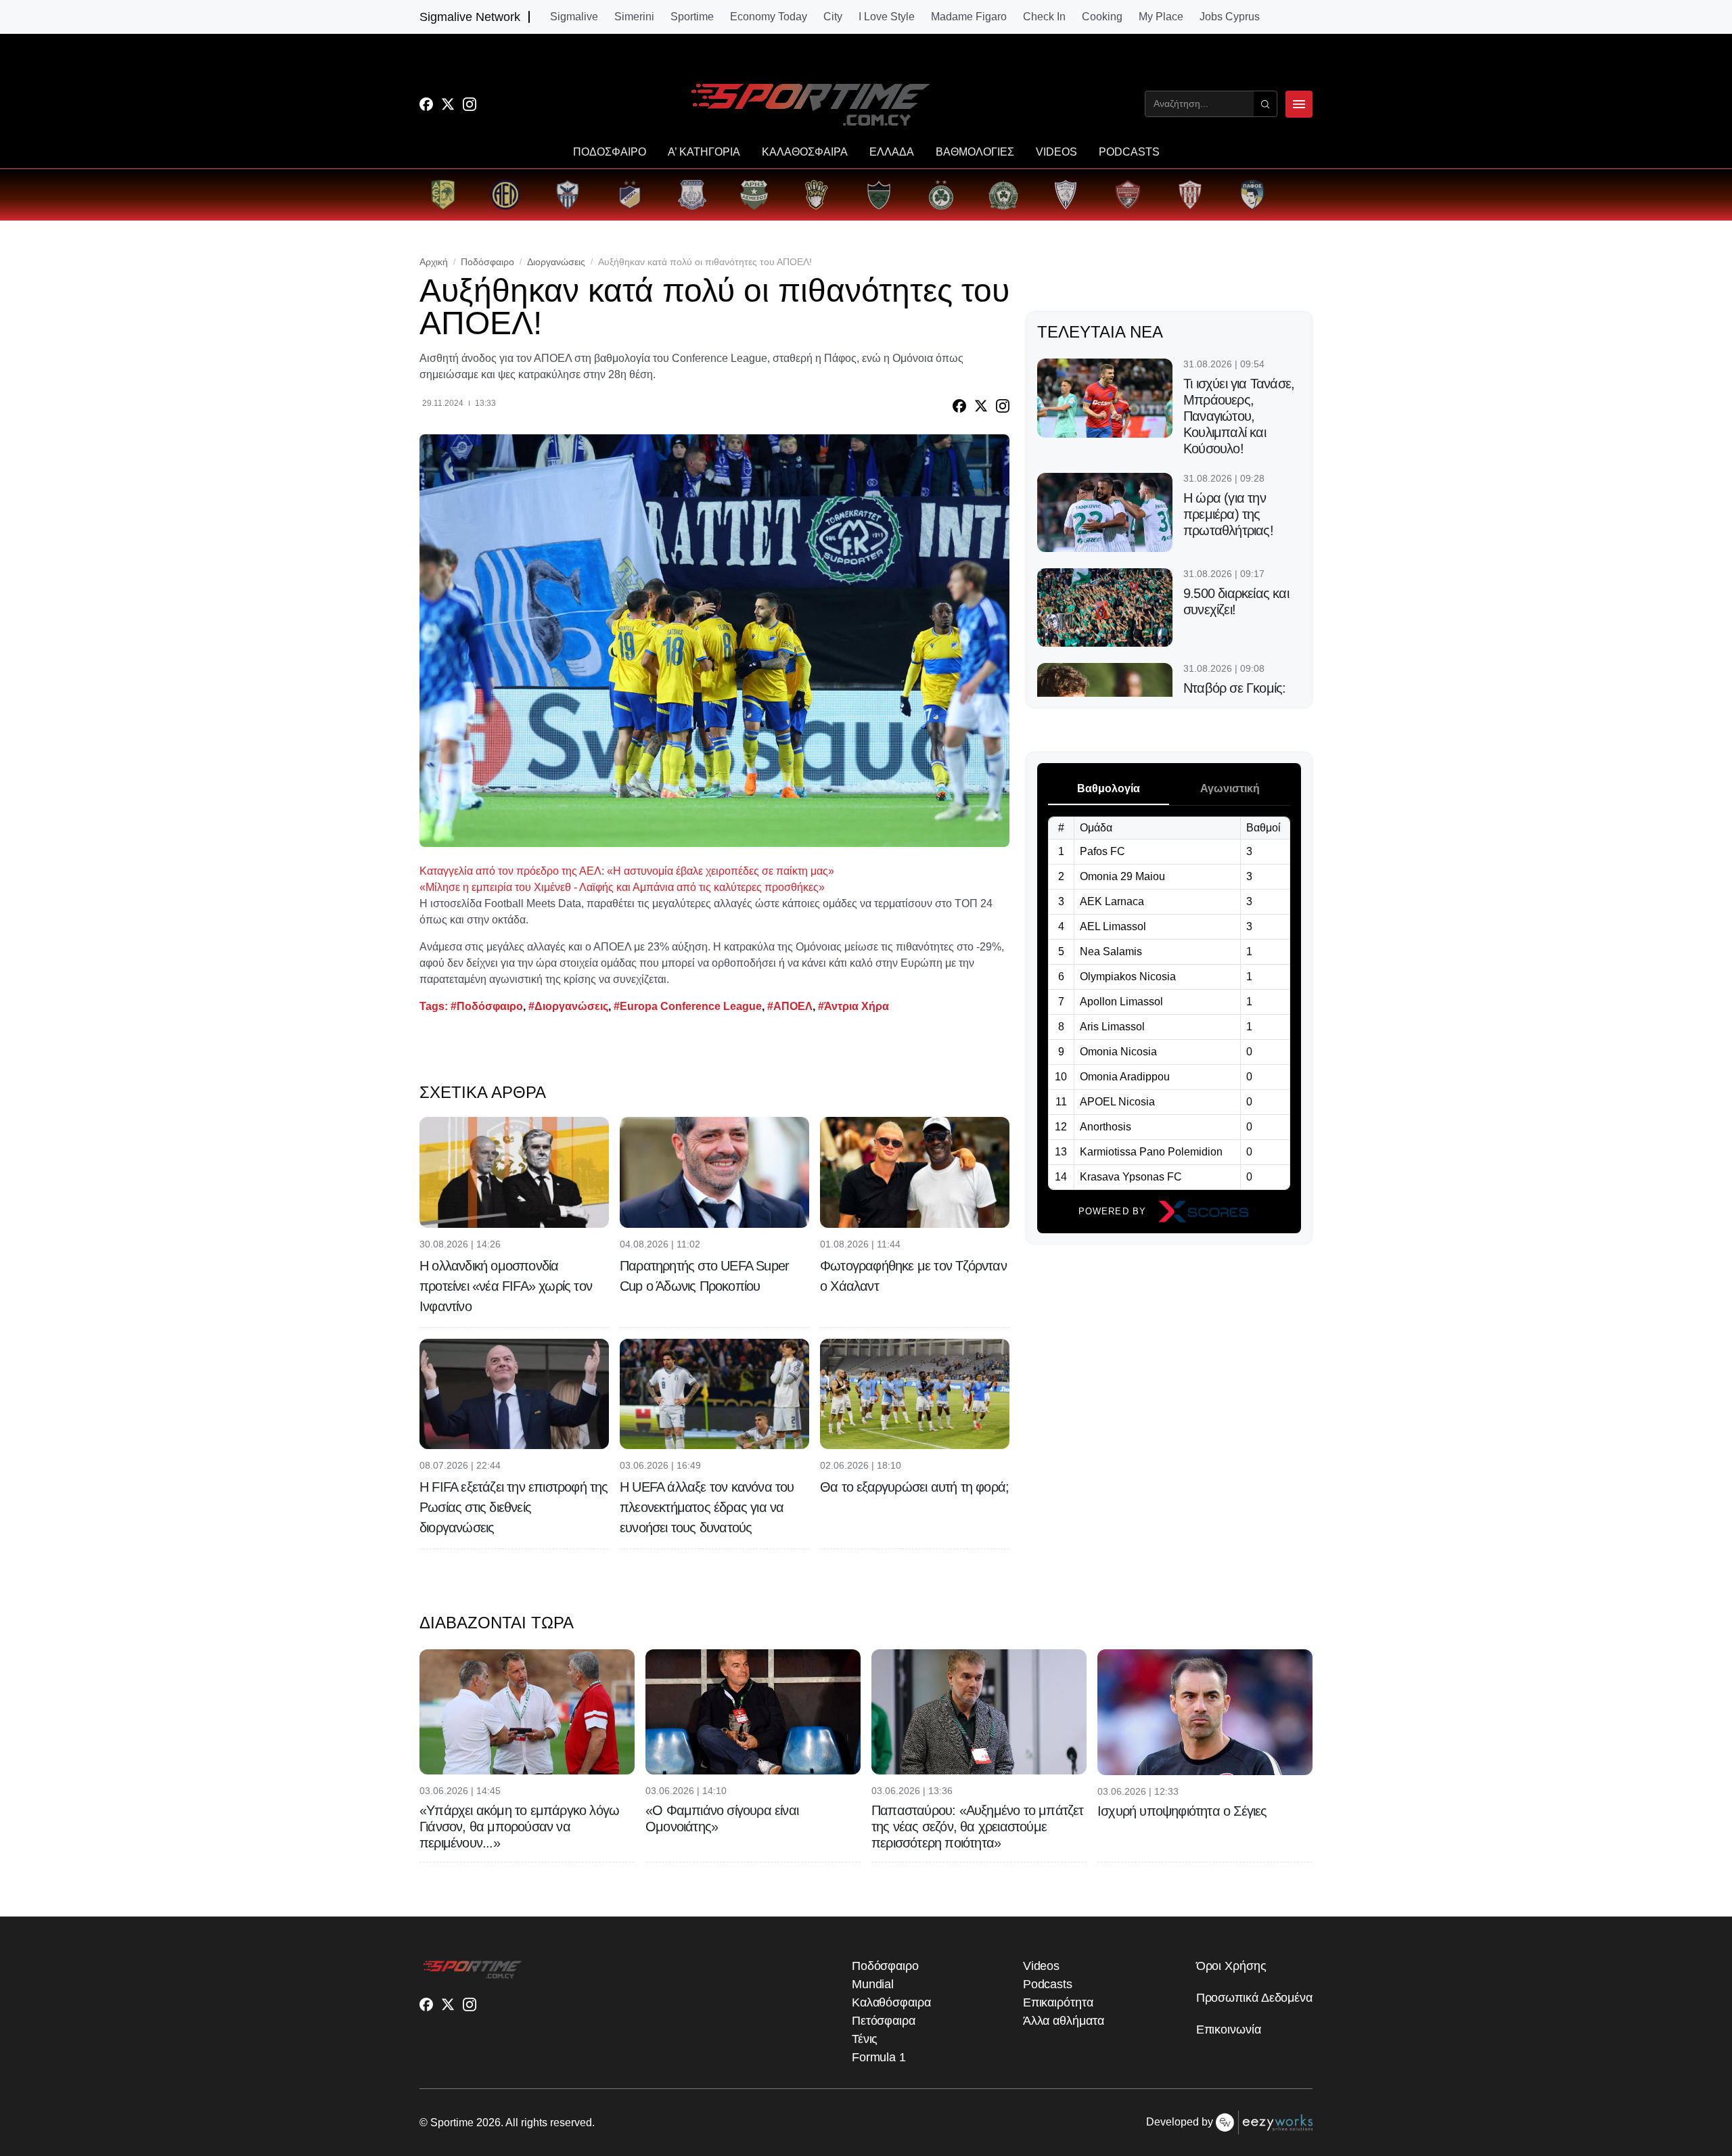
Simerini (634, 17)
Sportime (692, 17)
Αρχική (434, 262)
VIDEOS (1056, 152)
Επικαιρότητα (1058, 2002)
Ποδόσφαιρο (487, 262)
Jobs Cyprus (1230, 17)
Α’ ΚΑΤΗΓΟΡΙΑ (704, 152)
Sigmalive (574, 17)
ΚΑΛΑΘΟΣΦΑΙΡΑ (805, 152)
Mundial (873, 1984)
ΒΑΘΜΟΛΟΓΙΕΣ (975, 152)
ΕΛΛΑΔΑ (892, 152)
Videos (1041, 1966)
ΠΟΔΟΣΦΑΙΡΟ (610, 152)
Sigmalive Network (470, 17)
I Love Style (887, 17)
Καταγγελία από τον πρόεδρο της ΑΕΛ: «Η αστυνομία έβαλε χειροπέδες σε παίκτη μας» (627, 871)
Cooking (1102, 17)
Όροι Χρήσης (1231, 1966)
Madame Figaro (969, 17)
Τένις (865, 2039)
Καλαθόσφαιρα (891, 2002)
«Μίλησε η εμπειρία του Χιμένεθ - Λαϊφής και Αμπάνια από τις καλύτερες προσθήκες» (622, 887)
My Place (1161, 17)
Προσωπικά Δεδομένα (1254, 1998)
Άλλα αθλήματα (1064, 2021)
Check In (1044, 17)
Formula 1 (879, 2057)
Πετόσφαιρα (884, 2021)
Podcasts (1048, 1984)
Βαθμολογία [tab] (1109, 788)
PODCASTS (1129, 152)
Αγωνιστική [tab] (1230, 788)
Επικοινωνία (1229, 2029)
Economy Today (769, 17)
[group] (443, 195)
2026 (488, 2123)
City (833, 17)
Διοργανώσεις (556, 262)
